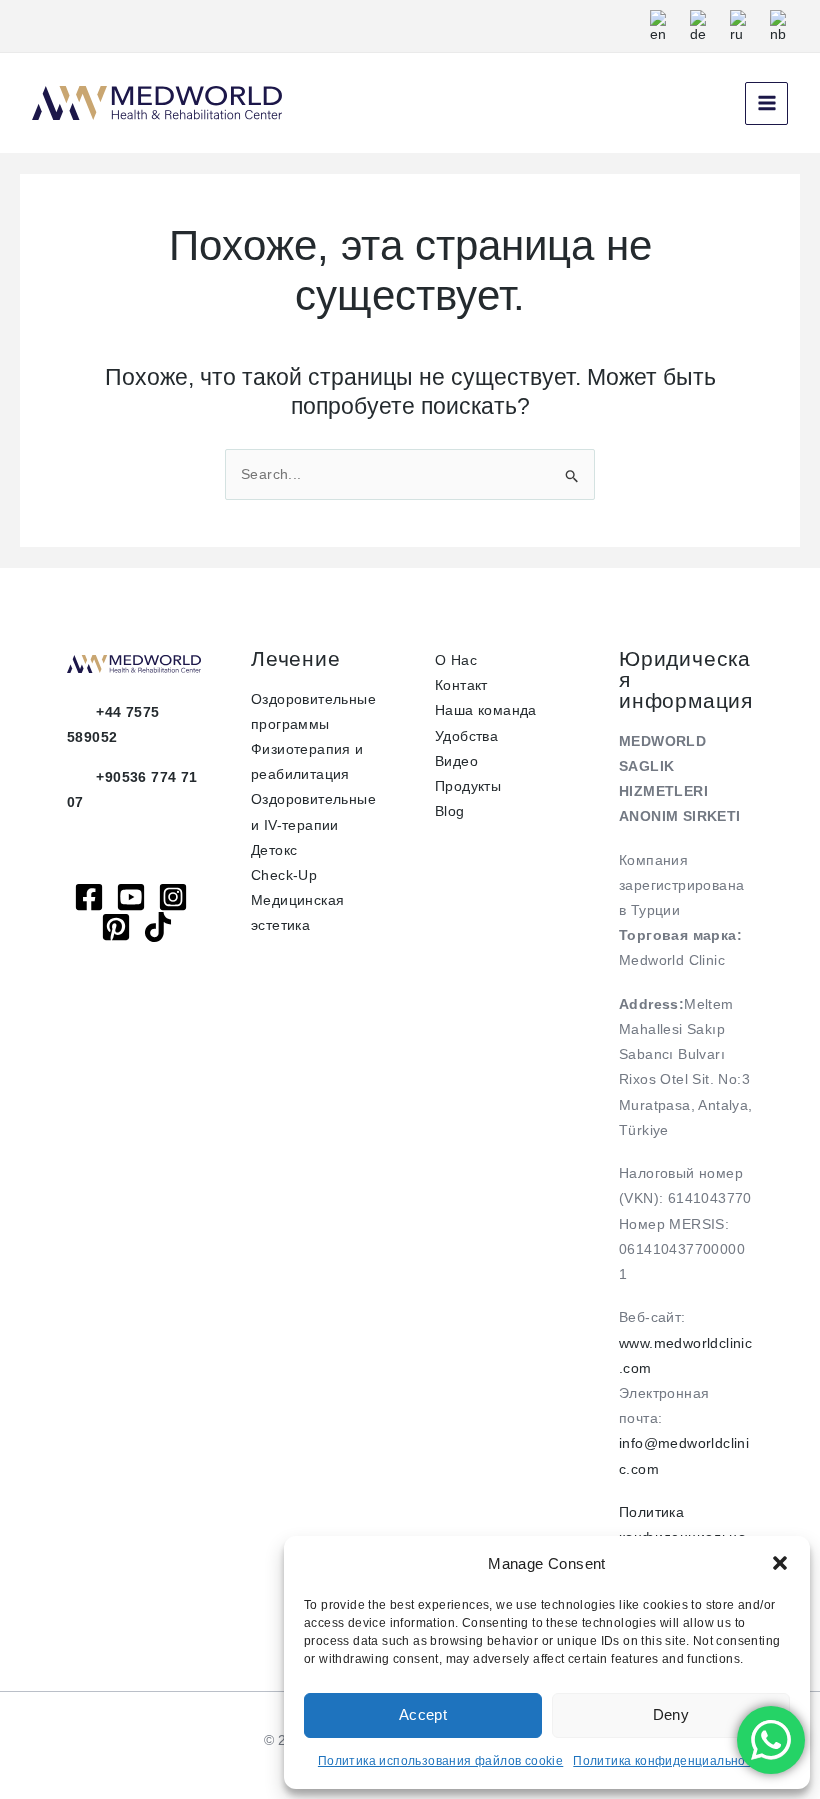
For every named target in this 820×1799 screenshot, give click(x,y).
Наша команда (486, 710)
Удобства (466, 736)
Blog (450, 811)
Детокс (274, 850)
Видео (456, 761)
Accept (423, 1714)
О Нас (456, 660)
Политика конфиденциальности (669, 1761)
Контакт (461, 685)
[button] (780, 1563)
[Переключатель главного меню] (766, 103)
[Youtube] (131, 897)
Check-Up (284, 875)
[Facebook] (89, 897)
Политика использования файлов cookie (440, 1761)
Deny (671, 1714)
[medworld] (116, 927)
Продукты (468, 786)
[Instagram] (173, 897)
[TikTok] (158, 927)
